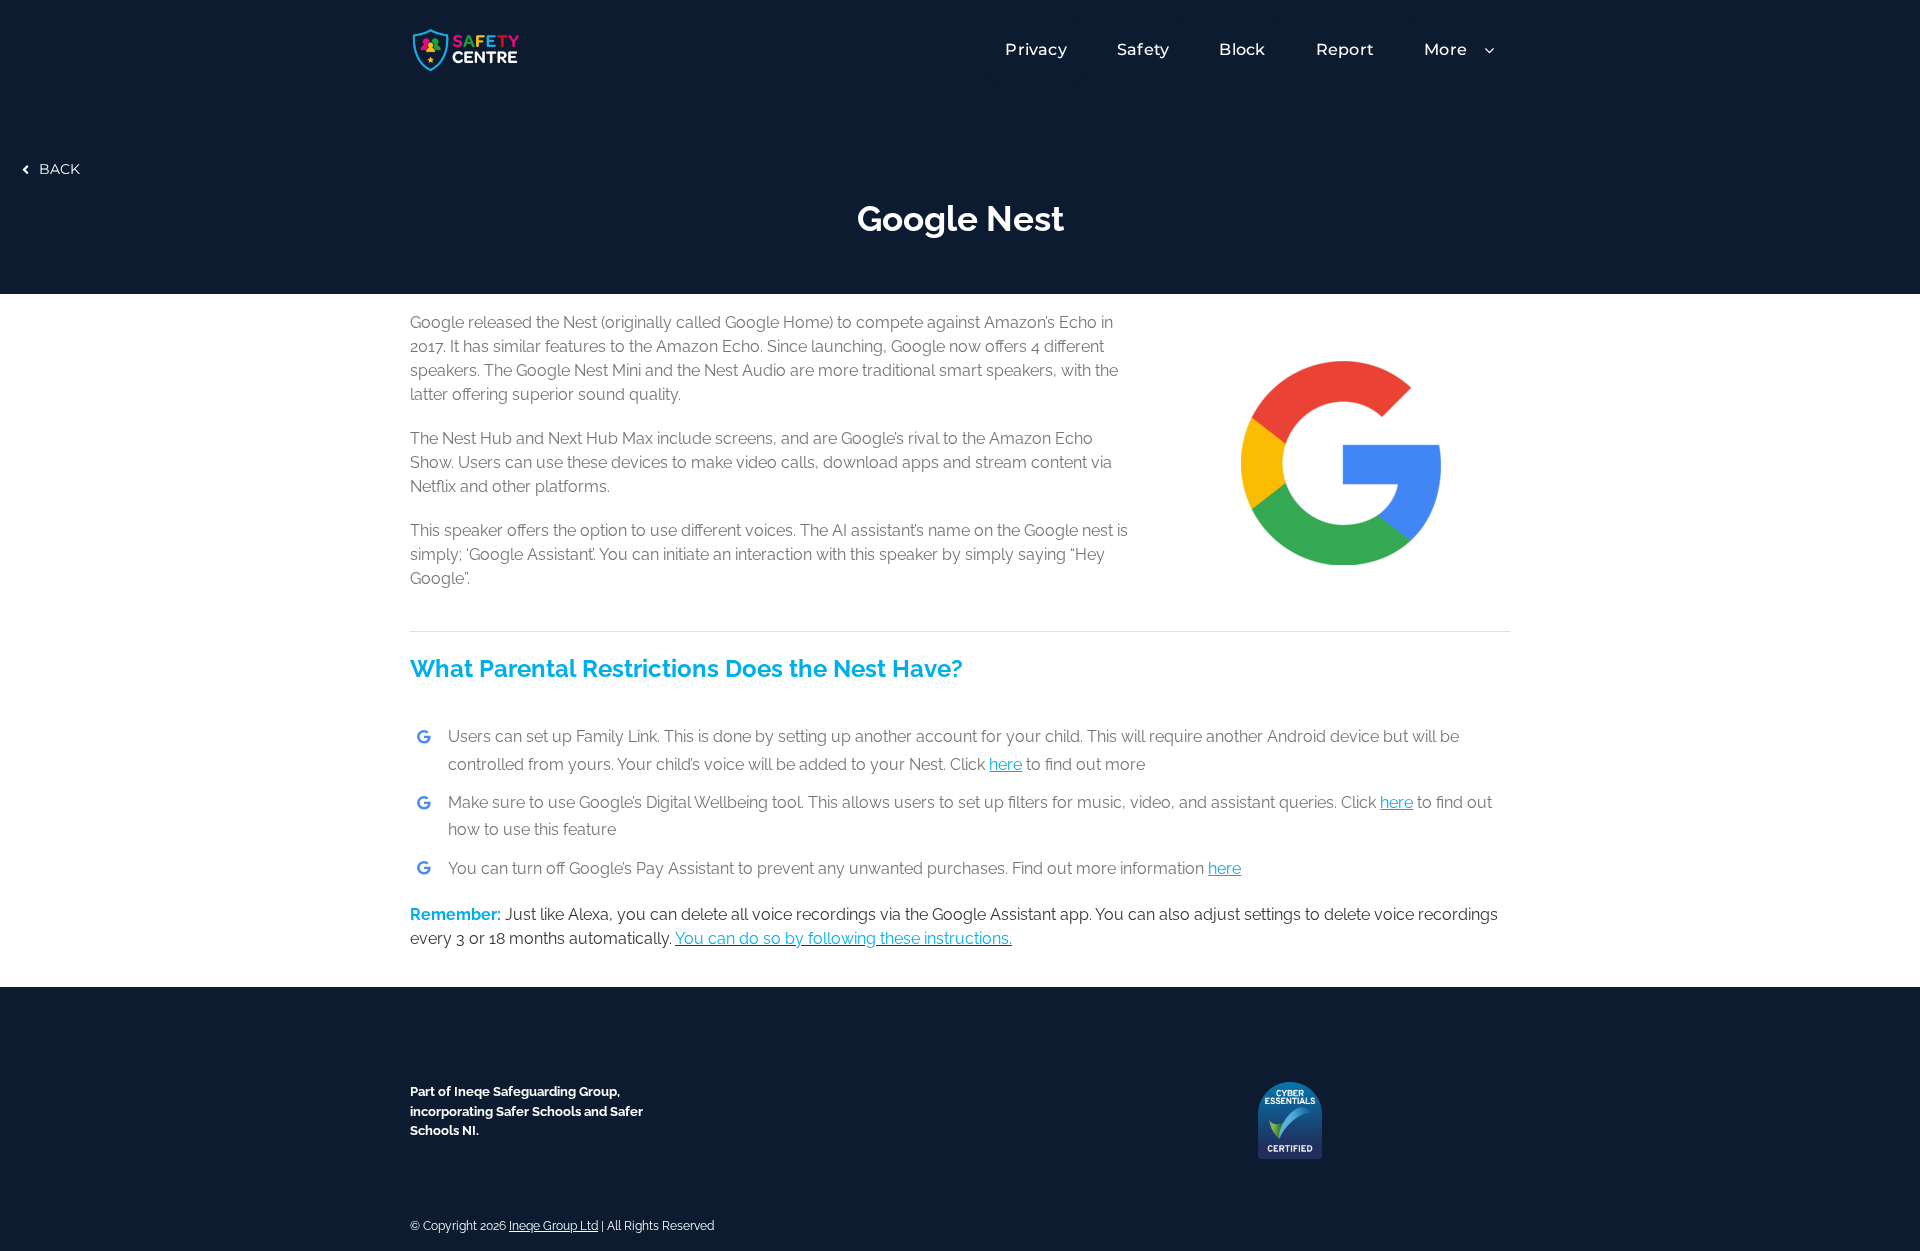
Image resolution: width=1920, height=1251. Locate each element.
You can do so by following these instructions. (843, 938)
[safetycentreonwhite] (466, 33)
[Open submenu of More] (1497, 49)
